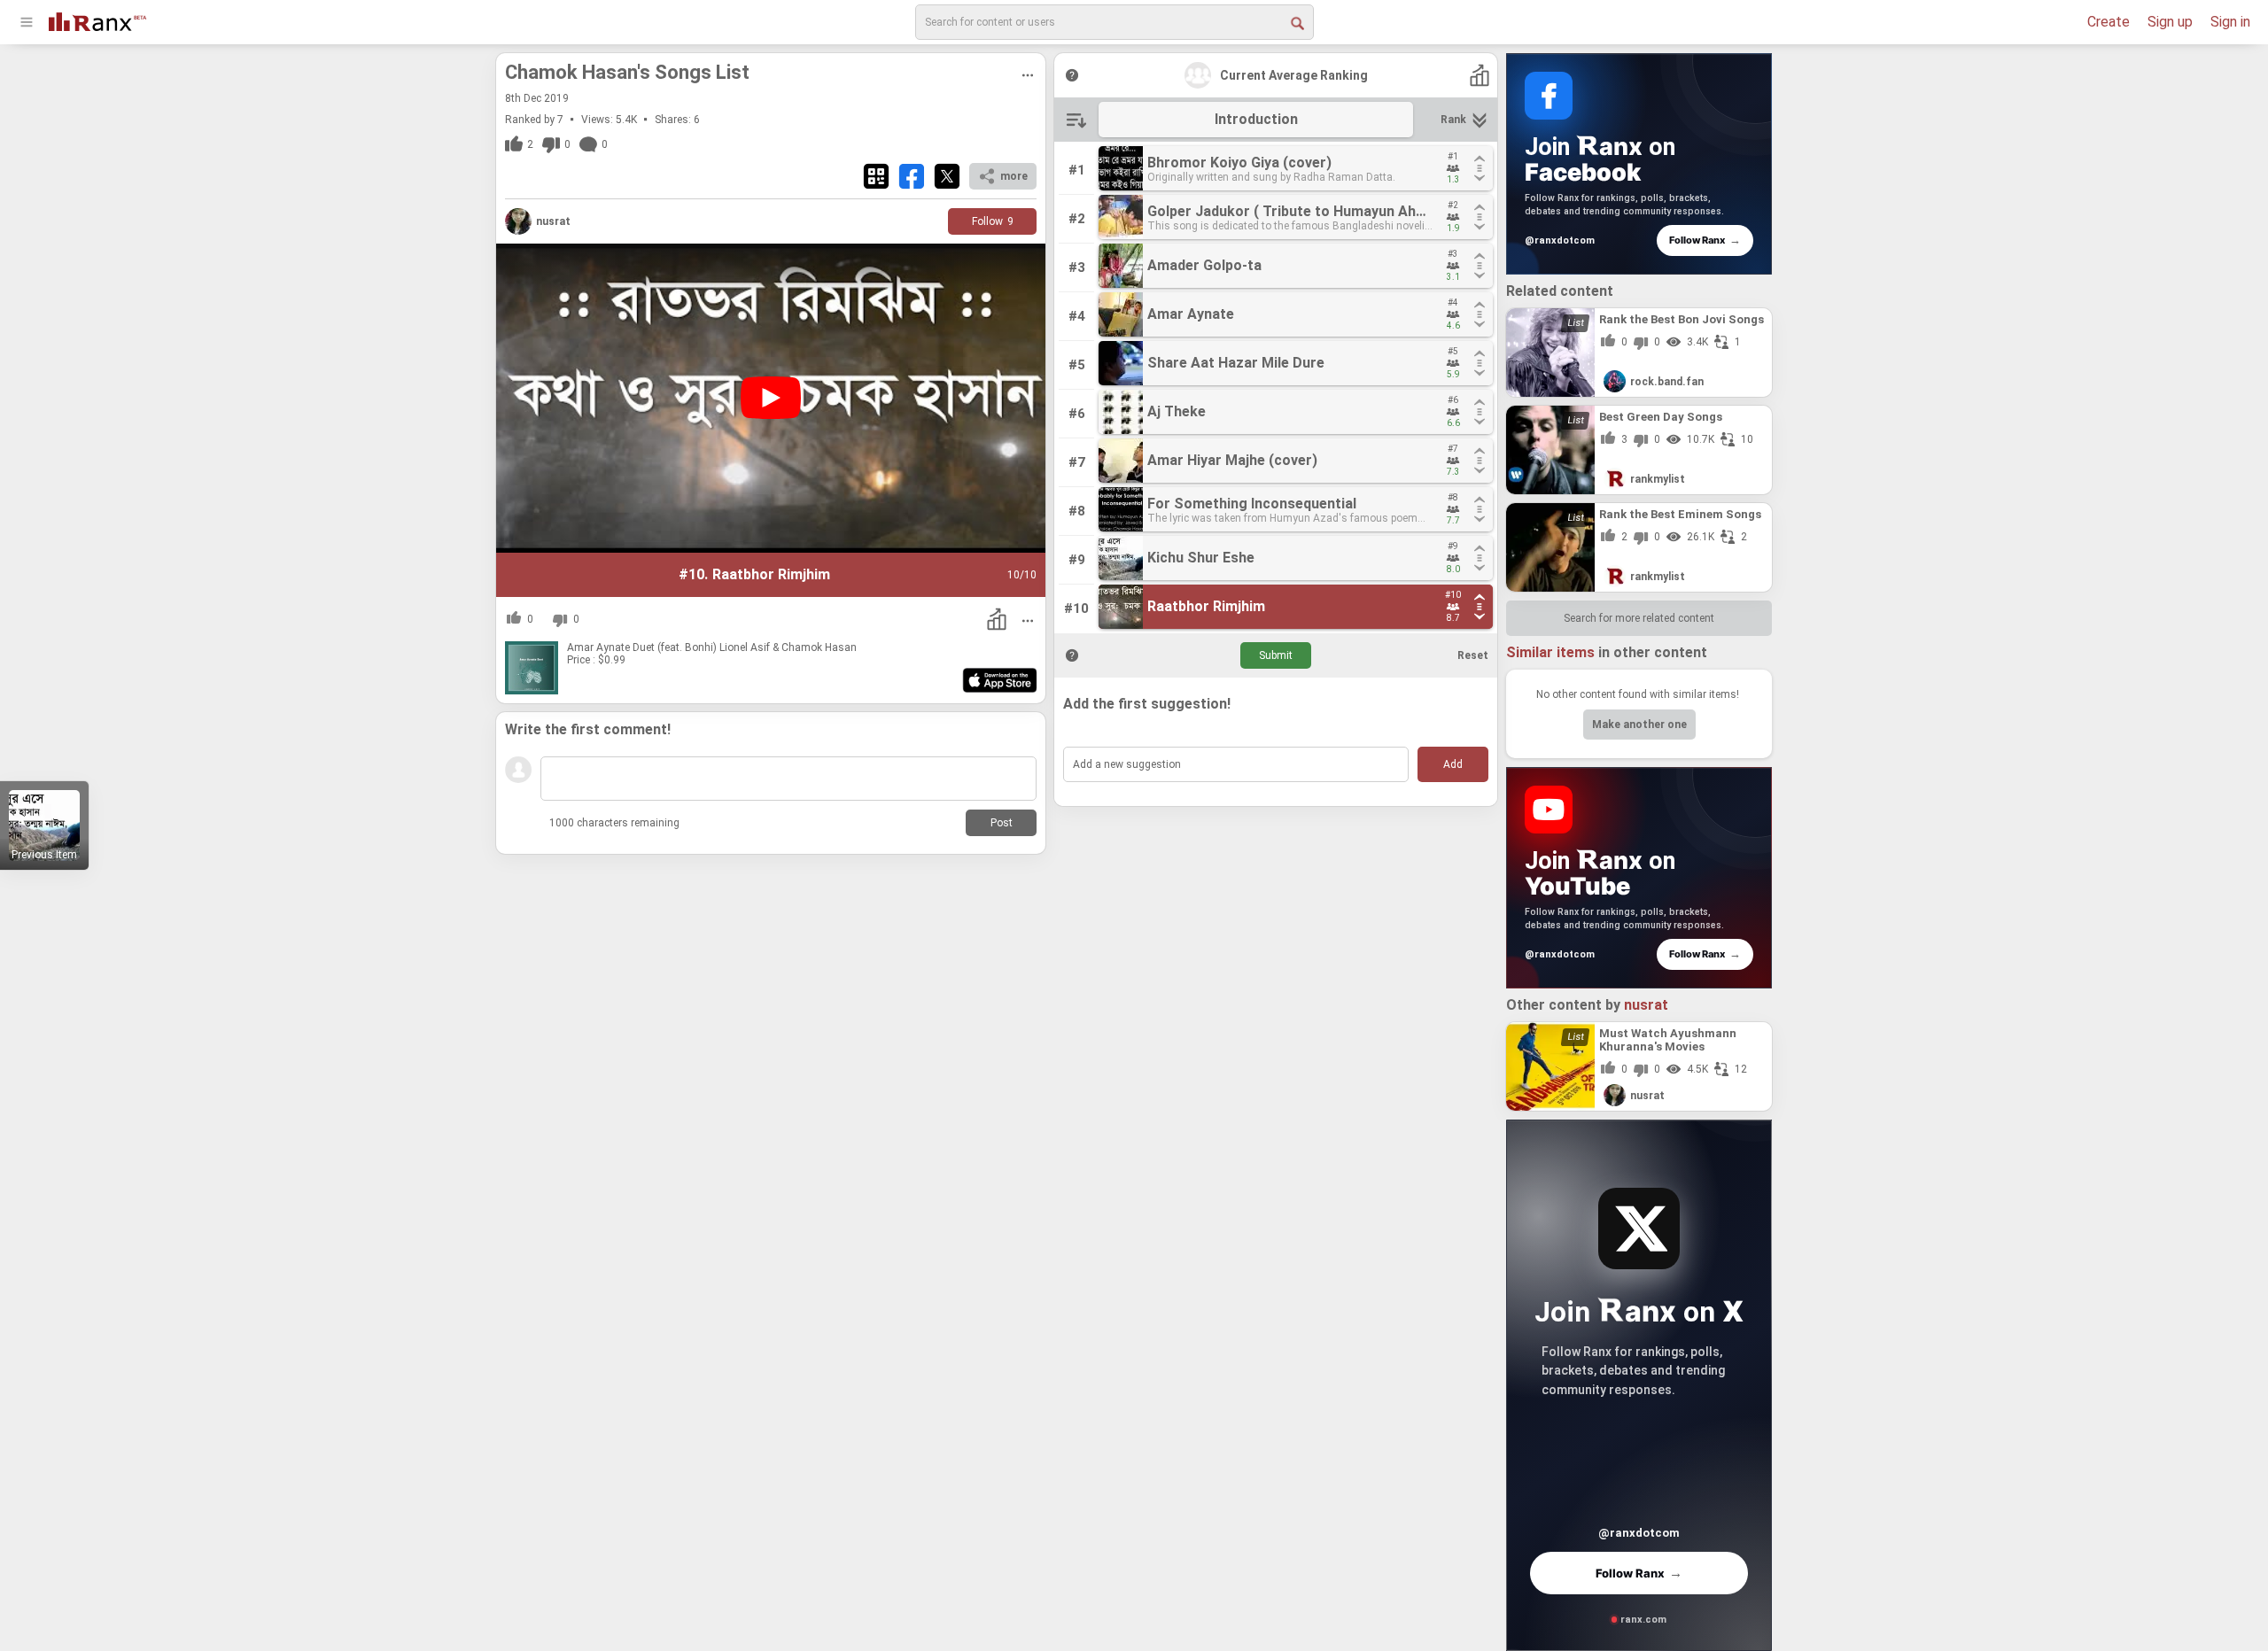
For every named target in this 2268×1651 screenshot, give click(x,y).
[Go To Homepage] (97, 20)
